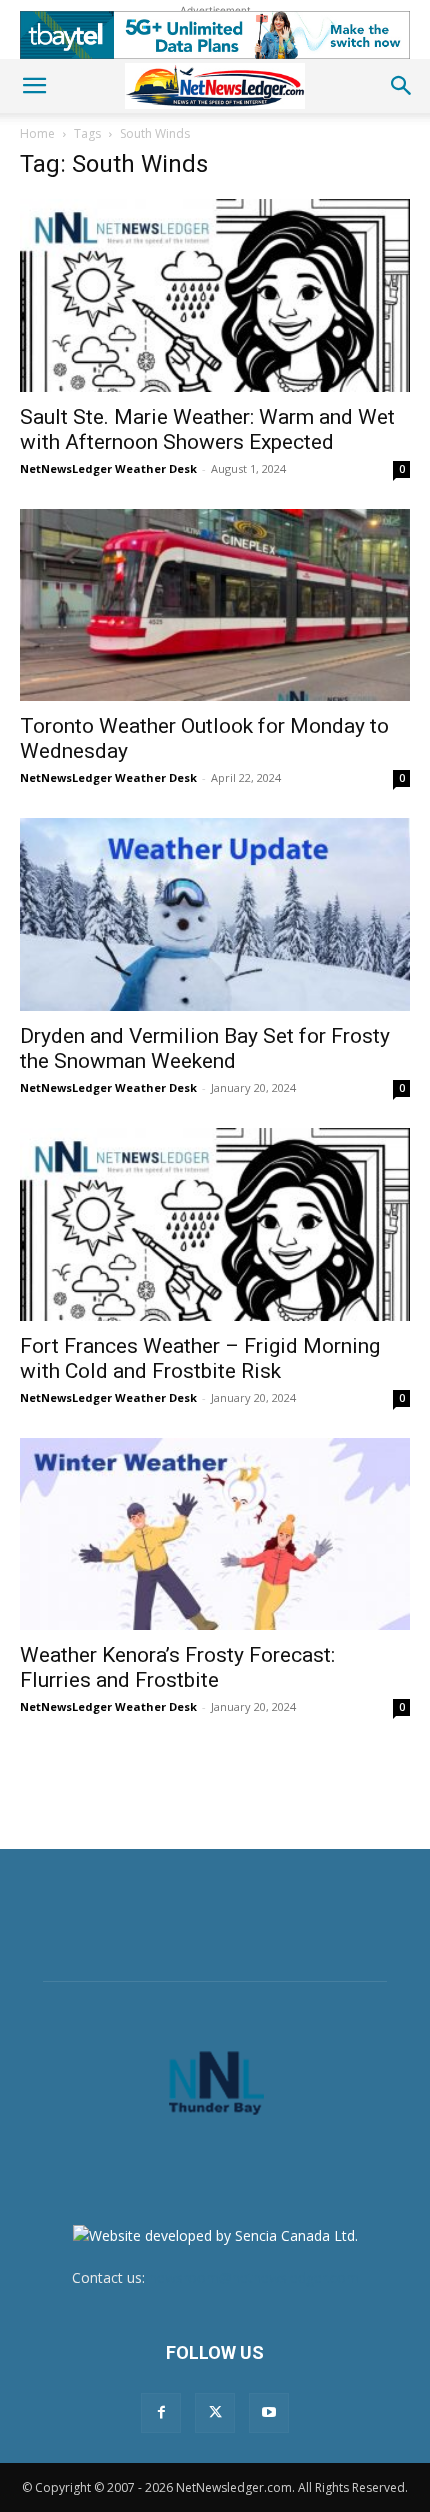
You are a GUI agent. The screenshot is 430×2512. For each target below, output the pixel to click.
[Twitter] (215, 2413)
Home (37, 133)
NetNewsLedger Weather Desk (108, 468)
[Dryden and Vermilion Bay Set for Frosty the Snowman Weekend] (215, 914)
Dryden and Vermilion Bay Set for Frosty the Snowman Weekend (205, 1048)
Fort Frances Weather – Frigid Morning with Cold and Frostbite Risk (200, 1358)
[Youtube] (269, 2413)
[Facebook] (161, 2413)
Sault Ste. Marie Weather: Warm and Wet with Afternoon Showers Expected (207, 429)
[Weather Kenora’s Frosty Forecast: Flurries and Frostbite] (215, 1534)
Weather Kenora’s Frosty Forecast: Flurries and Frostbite (177, 1667)
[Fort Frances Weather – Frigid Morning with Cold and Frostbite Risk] (215, 1224)
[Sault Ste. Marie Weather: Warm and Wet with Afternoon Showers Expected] (215, 295)
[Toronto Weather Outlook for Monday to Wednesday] (215, 605)
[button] (34, 86)
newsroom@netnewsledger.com (254, 2277)
